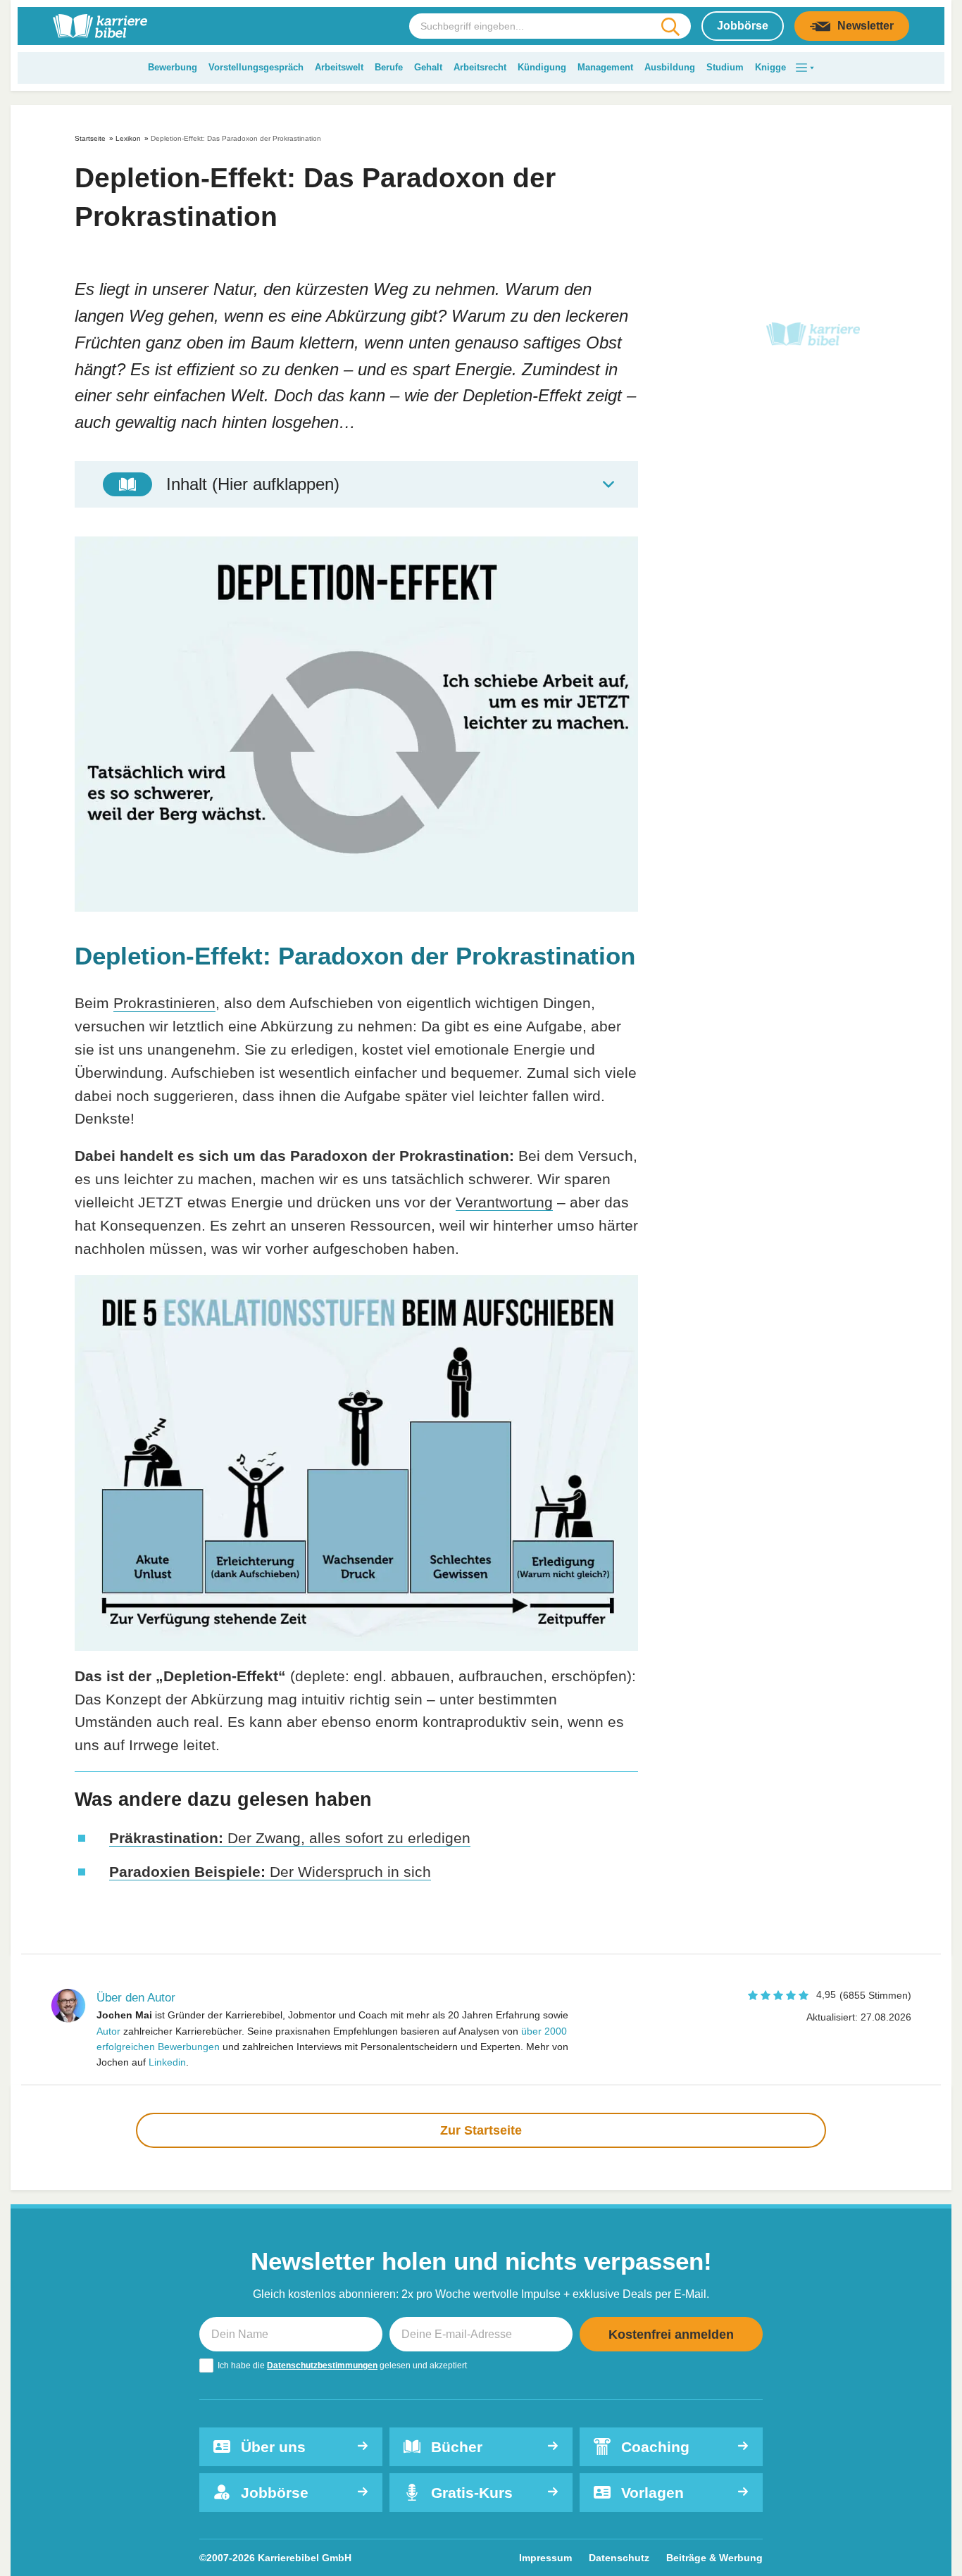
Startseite (90, 138)
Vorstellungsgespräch (256, 67)
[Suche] (670, 27)
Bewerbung (173, 67)
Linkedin (167, 2062)
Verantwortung (504, 1202)
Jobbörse (743, 26)
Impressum (545, 2558)
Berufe (389, 67)
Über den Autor (136, 1998)
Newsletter (866, 26)
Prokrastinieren (164, 1003)
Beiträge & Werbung (714, 2558)
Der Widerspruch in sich (270, 1872)
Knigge (770, 67)
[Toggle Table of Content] (356, 484)
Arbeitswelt (339, 67)
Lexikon (128, 138)
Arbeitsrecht (480, 67)
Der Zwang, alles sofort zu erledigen (290, 1838)
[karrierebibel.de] (100, 26)
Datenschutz (619, 2558)
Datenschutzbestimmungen (322, 2365)
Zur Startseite (481, 2130)
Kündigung (542, 67)
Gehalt (428, 67)
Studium (725, 67)
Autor (108, 2031)
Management (605, 67)
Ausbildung (670, 67)
